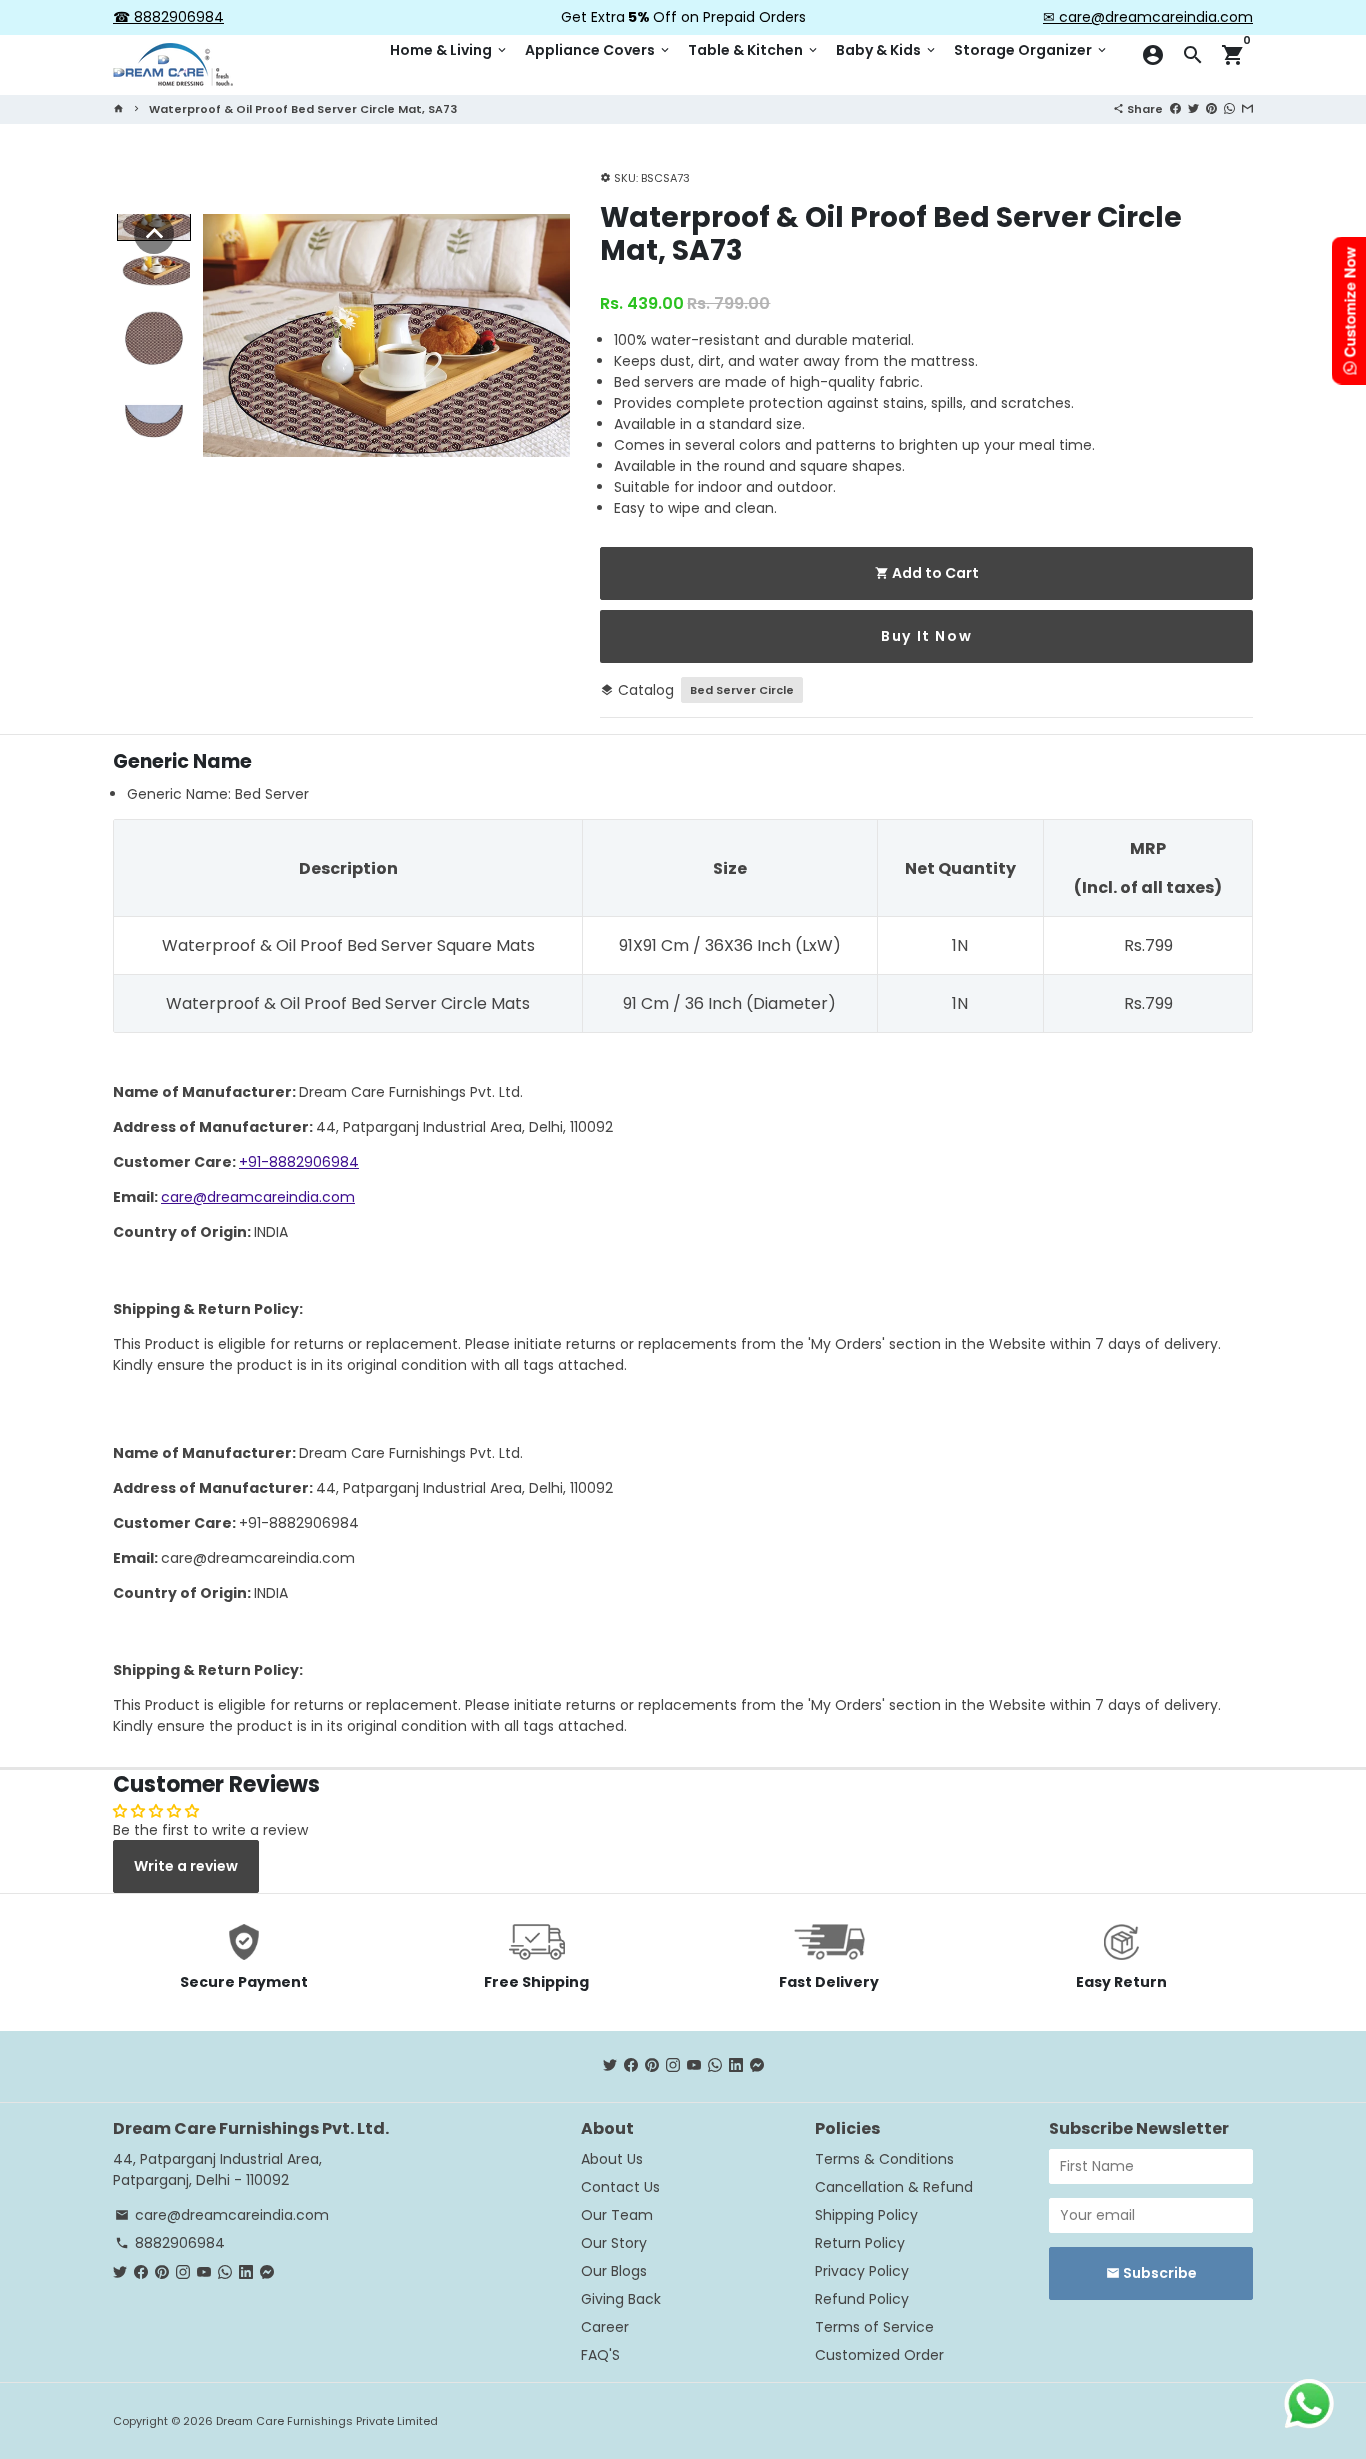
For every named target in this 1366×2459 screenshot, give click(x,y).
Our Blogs (614, 2271)
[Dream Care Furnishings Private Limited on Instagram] (673, 2066)
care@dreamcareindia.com (258, 1197)
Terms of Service (874, 2327)
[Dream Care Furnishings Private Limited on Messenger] (757, 2066)
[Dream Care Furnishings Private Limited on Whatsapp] (715, 2066)
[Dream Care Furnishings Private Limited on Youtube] (694, 2066)
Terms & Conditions (884, 2159)
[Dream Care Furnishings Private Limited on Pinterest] (652, 2066)
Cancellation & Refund (894, 2187)
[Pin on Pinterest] (1211, 108)
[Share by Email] (1247, 108)
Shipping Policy (866, 2215)
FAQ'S (600, 2355)
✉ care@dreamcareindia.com (1148, 17)
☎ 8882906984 (168, 17)
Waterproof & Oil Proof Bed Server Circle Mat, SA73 (303, 109)
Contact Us (620, 2187)
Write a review (186, 1866)
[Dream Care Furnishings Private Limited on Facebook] (631, 2066)
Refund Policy (862, 2299)
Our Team (617, 2215)
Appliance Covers (598, 50)
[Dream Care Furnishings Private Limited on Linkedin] (736, 2066)
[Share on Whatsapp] (1229, 108)
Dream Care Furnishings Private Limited (327, 2421)
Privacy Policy (862, 2271)
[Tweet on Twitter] (1193, 108)
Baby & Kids (887, 50)
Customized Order (879, 2355)
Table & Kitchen (754, 50)
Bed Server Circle (742, 690)
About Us (612, 2159)
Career (605, 2327)
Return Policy (860, 2243)
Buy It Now (926, 636)
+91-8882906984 (299, 1162)
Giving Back (621, 2299)
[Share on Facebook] (1175, 108)
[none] (154, 234)
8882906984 (170, 2243)
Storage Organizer (1031, 50)
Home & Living (449, 50)
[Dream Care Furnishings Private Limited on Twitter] (610, 2066)
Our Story (614, 2243)
